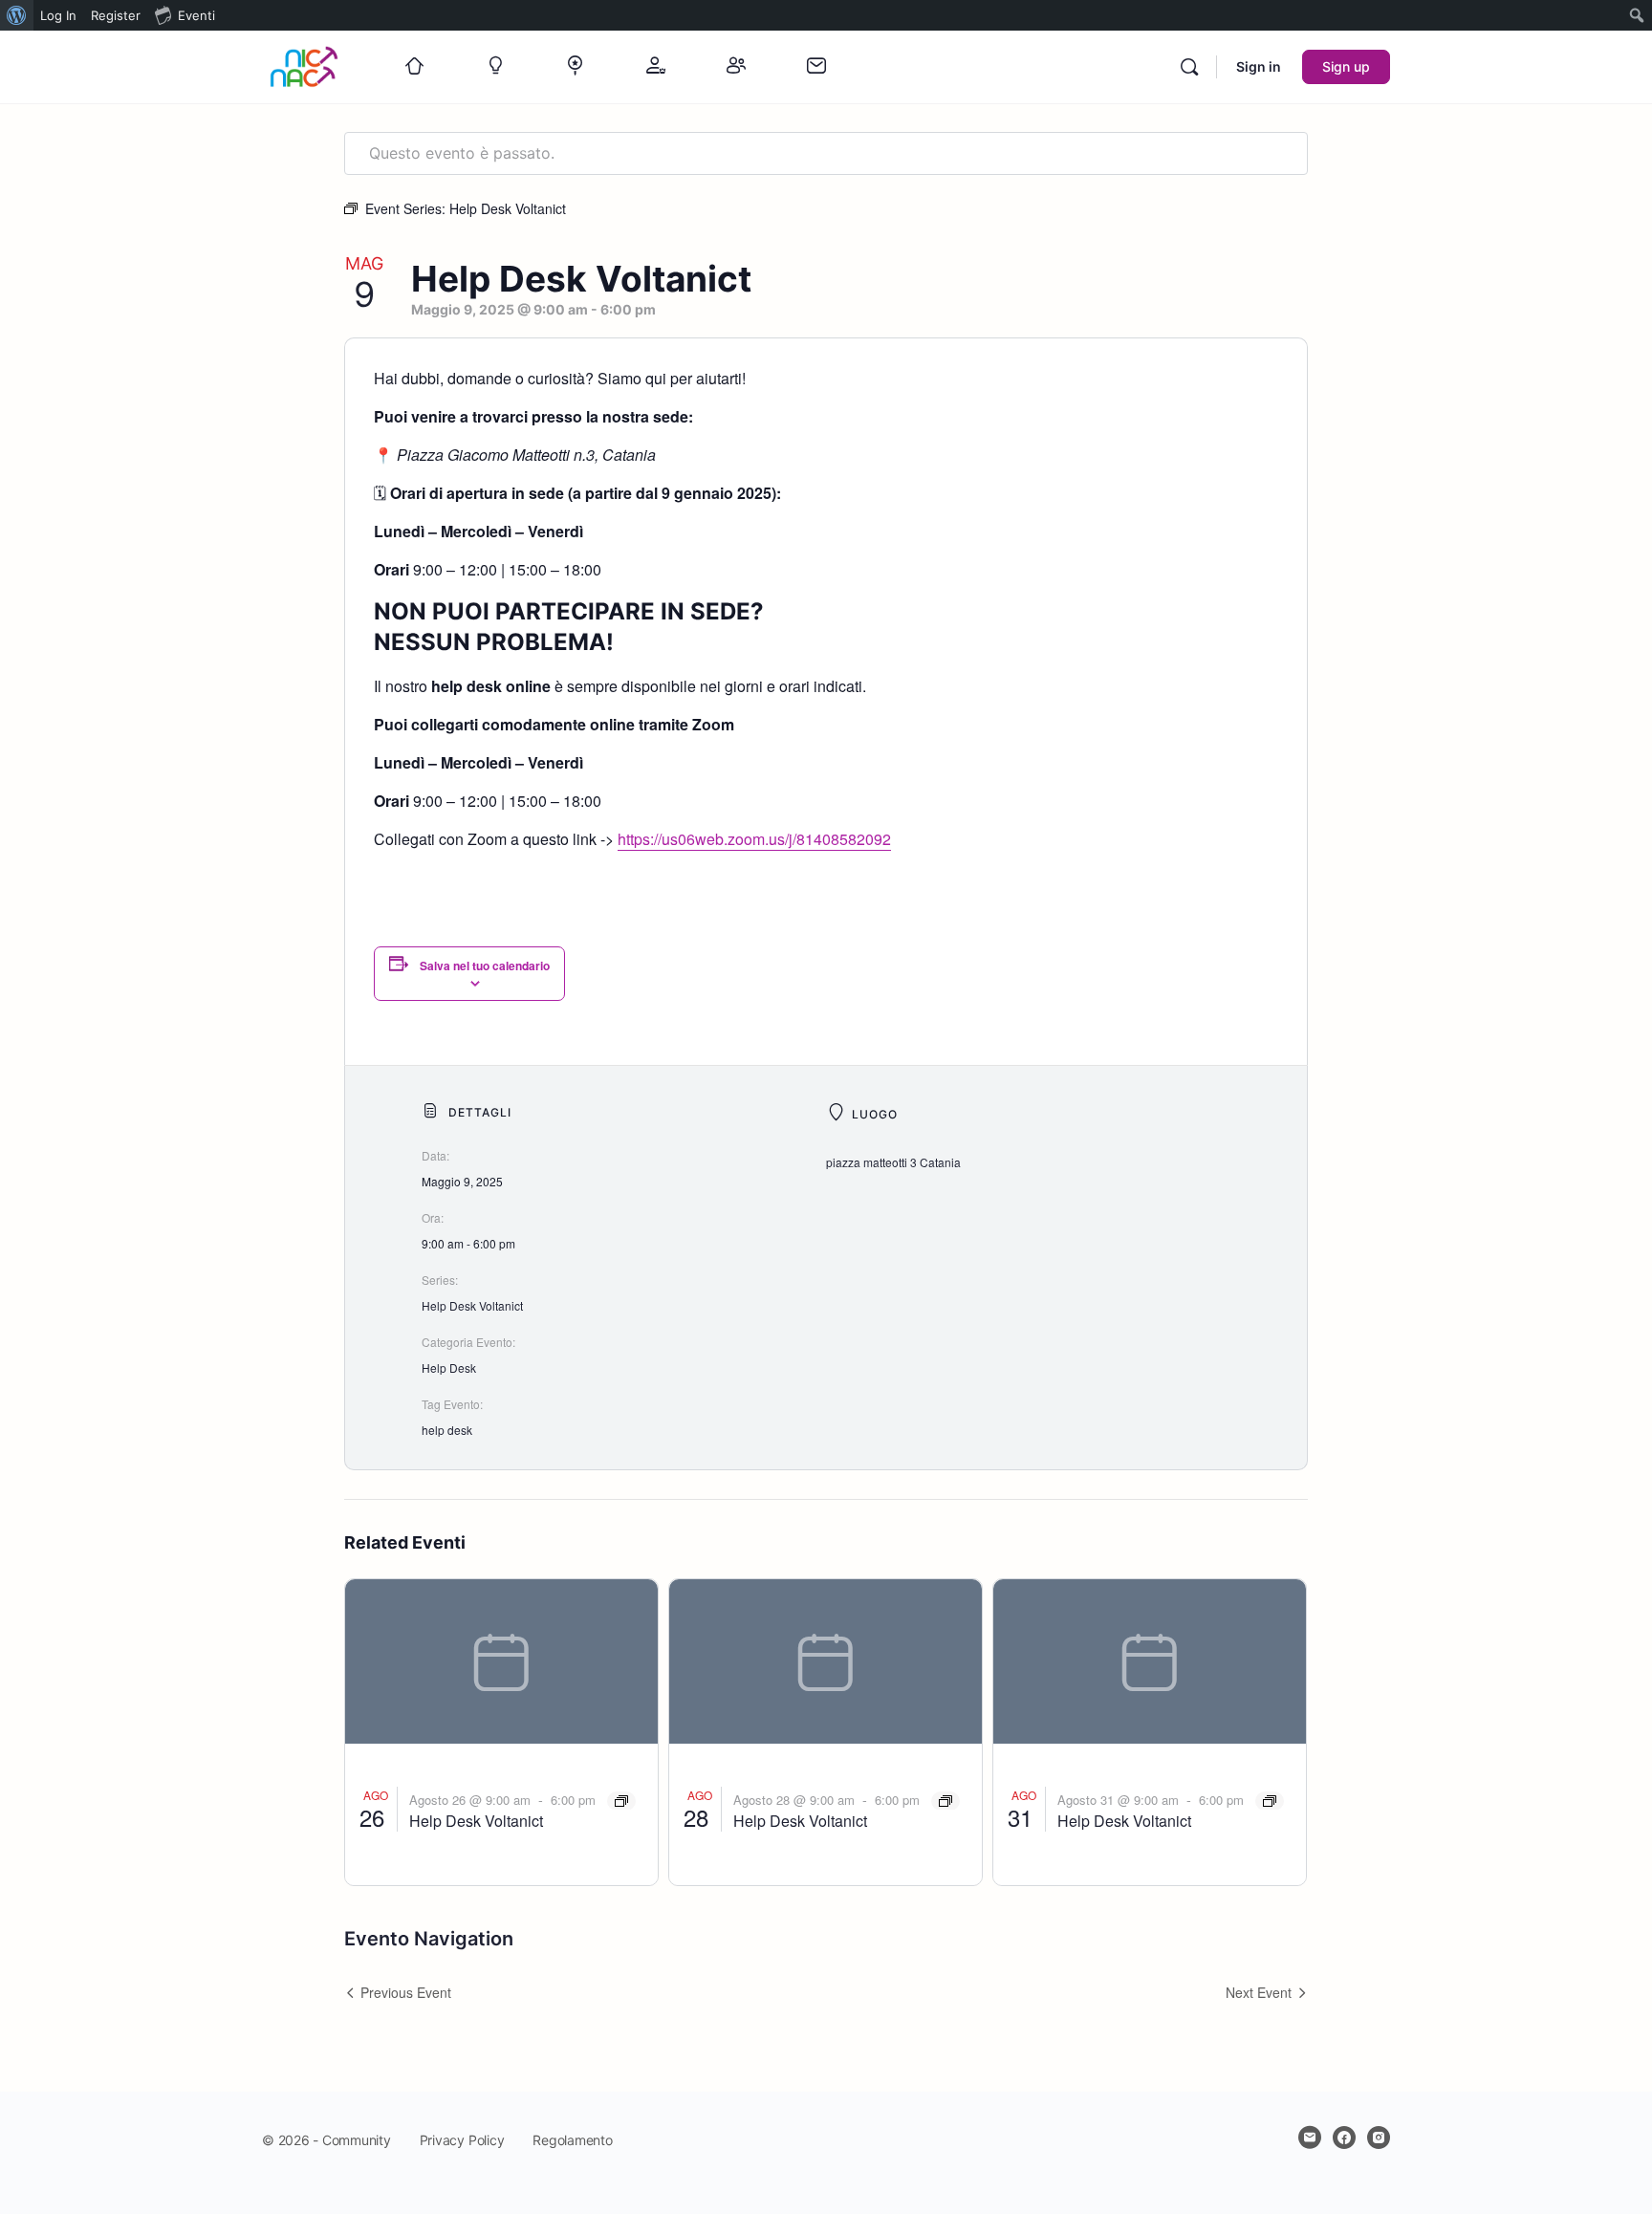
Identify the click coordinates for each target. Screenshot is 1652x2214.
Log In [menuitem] (58, 15)
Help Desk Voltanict (472, 1305)
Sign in (1259, 66)
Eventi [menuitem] (196, 15)
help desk (447, 1430)
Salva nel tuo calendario (485, 966)
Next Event (1259, 1992)
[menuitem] (17, 15)
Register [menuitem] (116, 15)
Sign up (1346, 66)
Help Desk (449, 1367)
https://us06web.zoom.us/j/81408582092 (754, 839)
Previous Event (406, 1992)
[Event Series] (621, 1801)
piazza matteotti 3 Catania (893, 1162)
